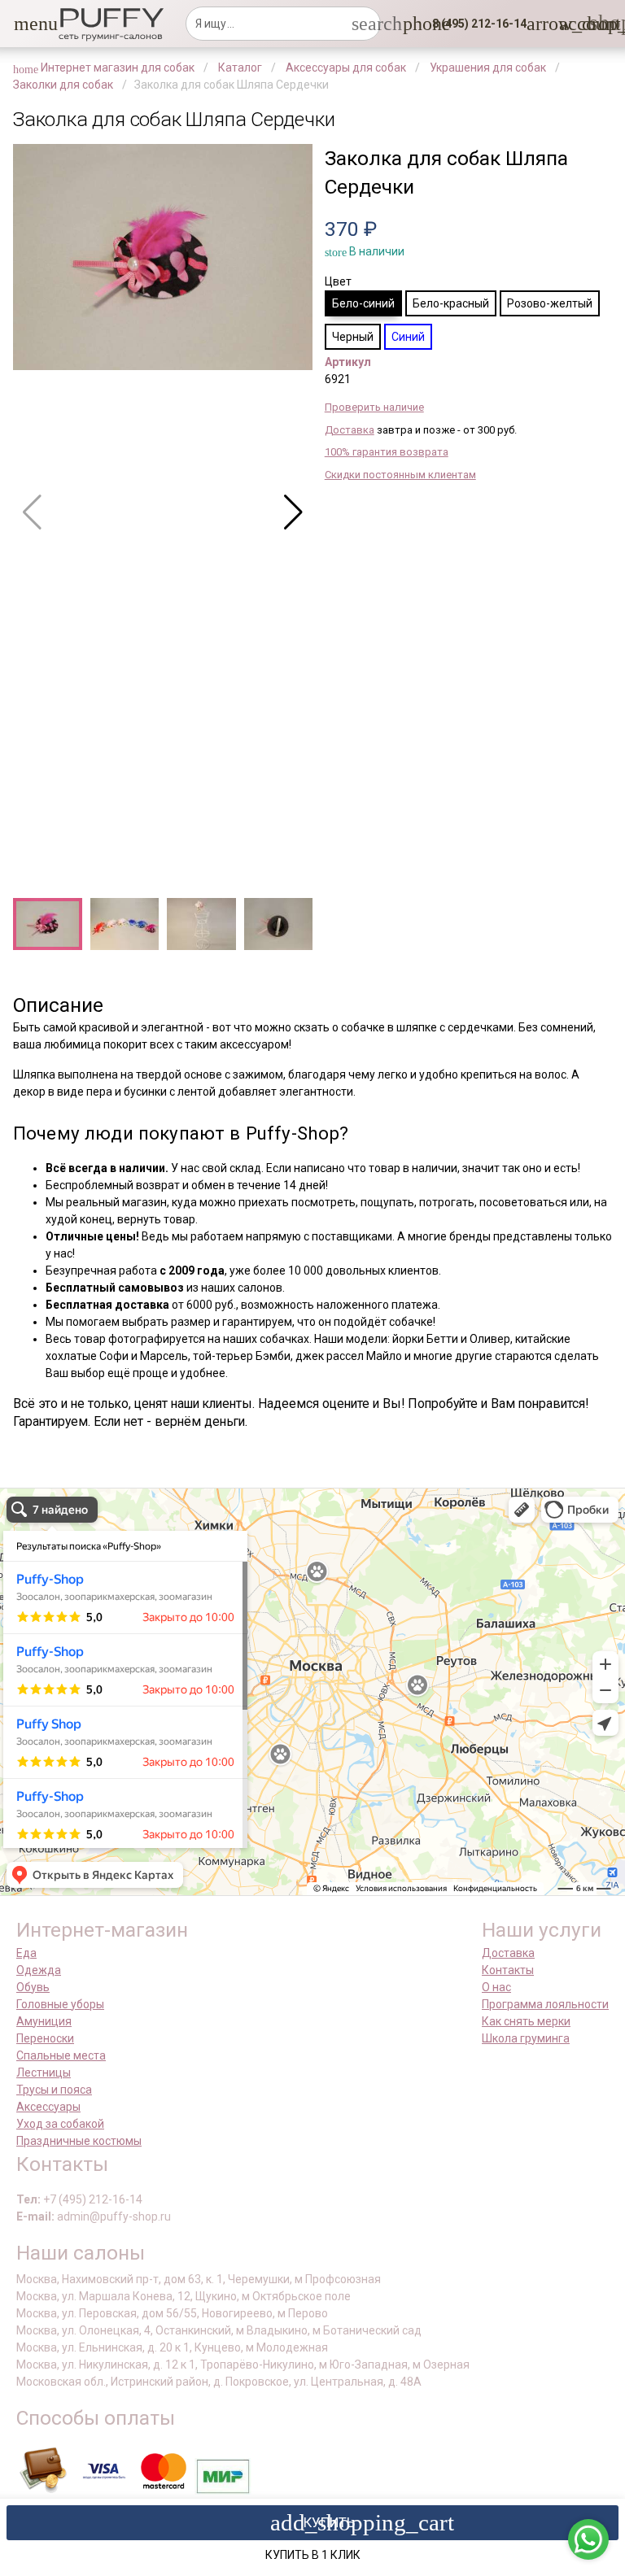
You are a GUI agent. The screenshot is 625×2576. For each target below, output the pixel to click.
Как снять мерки (526, 2021)
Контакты (508, 1970)
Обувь (33, 1987)
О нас (496, 1987)
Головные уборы (60, 2004)
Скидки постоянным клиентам (400, 475)
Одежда (39, 1970)
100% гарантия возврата (387, 452)
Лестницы (44, 2073)
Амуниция (44, 2021)
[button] (24, 24)
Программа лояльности (545, 2004)
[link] (569, 24)
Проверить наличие (374, 407)
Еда (26, 1953)
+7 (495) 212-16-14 (93, 2199)
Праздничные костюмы (79, 2141)
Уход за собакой (60, 2124)
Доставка (350, 430)
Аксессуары (48, 2107)
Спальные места (61, 2055)
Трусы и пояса (54, 2090)
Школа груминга (526, 2038)
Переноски (45, 2038)
